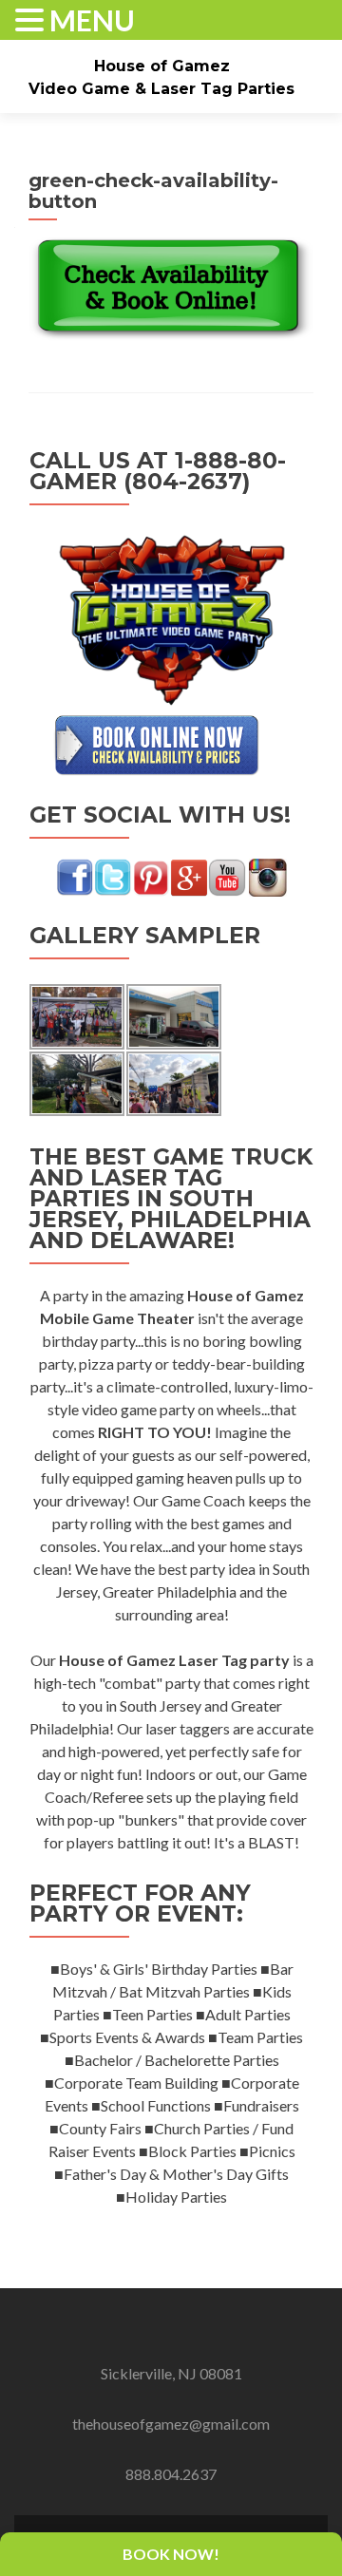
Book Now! (171, 2554)
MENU (92, 20)
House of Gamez (162, 66)
